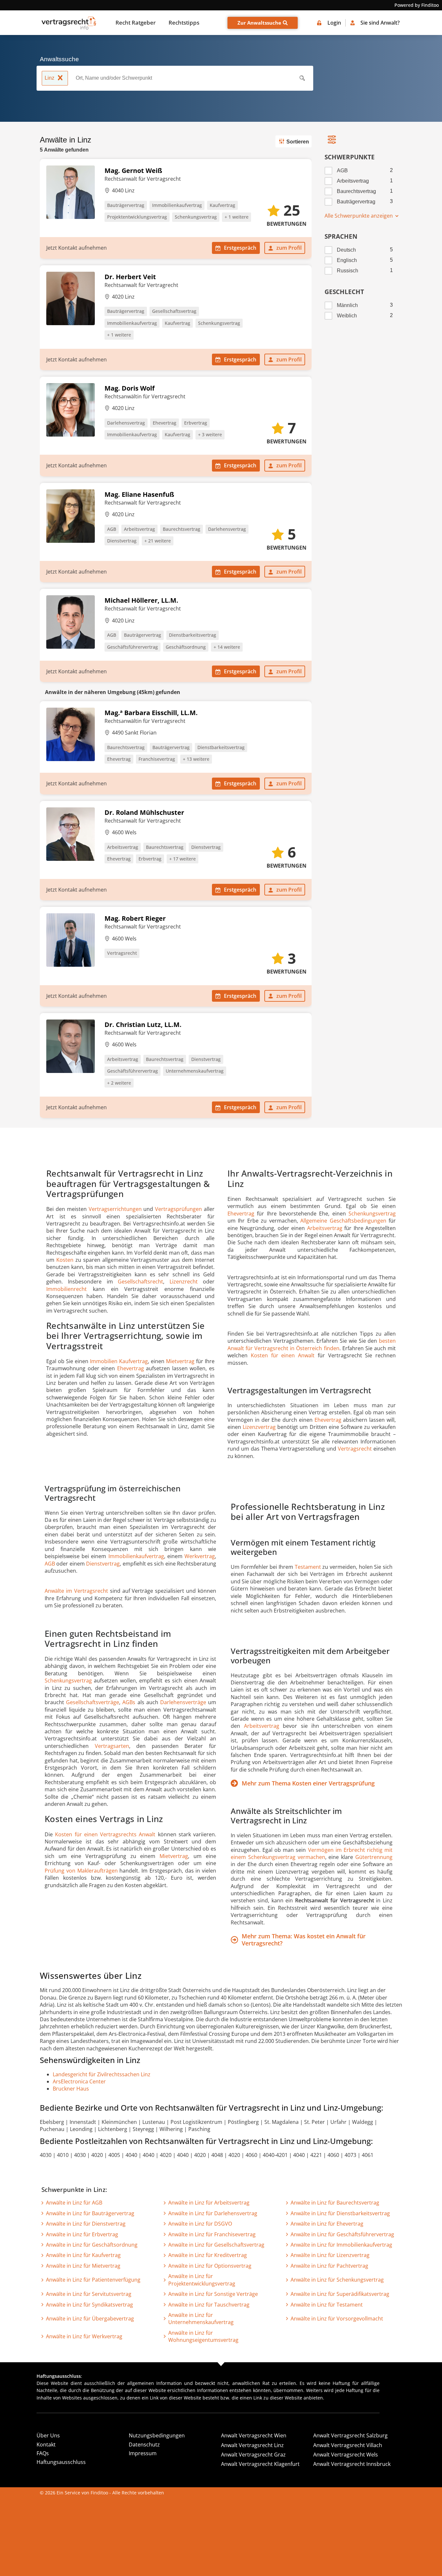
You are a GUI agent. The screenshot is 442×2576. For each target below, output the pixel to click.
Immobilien (105, 1361)
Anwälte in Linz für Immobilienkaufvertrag (341, 2245)
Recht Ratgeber (136, 23)
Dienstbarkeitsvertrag (193, 635)
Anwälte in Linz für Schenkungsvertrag (337, 2280)
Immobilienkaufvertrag (177, 205)
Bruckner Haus (71, 2089)
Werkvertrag (200, 1556)
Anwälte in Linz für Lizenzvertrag (330, 2255)
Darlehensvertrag (126, 423)
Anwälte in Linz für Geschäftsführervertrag (342, 2234)
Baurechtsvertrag (182, 529)
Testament (308, 1567)
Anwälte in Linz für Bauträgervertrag (90, 2213)
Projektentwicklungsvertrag (137, 217)
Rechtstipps (184, 23)
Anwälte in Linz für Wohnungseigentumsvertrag (203, 2336)
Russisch (348, 271)
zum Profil (289, 248)
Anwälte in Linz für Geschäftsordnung (92, 2245)
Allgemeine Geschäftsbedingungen (343, 1221)
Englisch (347, 260)
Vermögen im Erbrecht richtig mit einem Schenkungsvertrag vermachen (312, 1853)
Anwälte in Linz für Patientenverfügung (93, 2280)
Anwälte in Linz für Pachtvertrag (329, 2266)
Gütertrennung (374, 1857)
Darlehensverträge (183, 1702)
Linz (50, 78)
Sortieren (298, 142)
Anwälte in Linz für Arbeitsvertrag (209, 2203)
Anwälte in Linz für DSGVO (200, 2224)
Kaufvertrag (222, 205)
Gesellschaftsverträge (93, 1702)
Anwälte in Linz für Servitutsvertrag (89, 2294)
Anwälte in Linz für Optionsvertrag (210, 2266)
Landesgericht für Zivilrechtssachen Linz (102, 2074)
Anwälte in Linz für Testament (327, 2305)
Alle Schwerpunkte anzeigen (359, 216)
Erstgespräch (240, 248)
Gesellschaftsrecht (140, 1282)
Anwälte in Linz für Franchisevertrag (212, 2234)
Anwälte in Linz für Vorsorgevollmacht (337, 2319)
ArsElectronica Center (79, 2081)
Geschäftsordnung (186, 647)
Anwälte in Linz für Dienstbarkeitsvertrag (340, 2213)
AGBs (129, 1702)
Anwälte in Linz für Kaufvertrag (83, 2255)
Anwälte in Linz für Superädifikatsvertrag (340, 2294)
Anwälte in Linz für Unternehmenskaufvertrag (201, 2319)
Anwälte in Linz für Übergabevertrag (90, 2319)
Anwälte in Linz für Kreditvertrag (208, 2255)
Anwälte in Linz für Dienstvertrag (86, 2224)
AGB (112, 529)
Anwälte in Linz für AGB (74, 2203)
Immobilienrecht (66, 1289)
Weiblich (347, 316)
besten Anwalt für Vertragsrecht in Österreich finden (312, 1344)
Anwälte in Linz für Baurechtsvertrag (335, 2203)
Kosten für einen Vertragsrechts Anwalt (105, 1834)
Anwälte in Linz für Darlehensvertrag (213, 2213)
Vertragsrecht (122, 953)
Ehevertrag (165, 423)
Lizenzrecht (184, 1282)
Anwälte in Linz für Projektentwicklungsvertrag (202, 2280)
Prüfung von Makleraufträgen (81, 1871)
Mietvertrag (180, 1361)
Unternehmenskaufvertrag (195, 1071)
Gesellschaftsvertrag (174, 311)
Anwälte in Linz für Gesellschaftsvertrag (216, 2245)
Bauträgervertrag (126, 205)
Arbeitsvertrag (139, 529)
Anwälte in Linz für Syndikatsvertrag (89, 2305)
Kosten (65, 1260)
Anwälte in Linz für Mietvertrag (83, 2266)
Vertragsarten (112, 1746)
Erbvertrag (196, 423)
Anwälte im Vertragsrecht (76, 1591)
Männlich (347, 305)
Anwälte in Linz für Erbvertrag (82, 2234)
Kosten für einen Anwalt (283, 1355)
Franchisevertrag (157, 759)
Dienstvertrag (122, 541)
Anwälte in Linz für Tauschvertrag (209, 2305)
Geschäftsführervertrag (133, 647)
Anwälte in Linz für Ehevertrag (327, 2224)
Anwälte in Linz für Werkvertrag (84, 2336)
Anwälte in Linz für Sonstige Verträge (213, 2294)
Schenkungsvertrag (196, 217)
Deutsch (346, 250)
